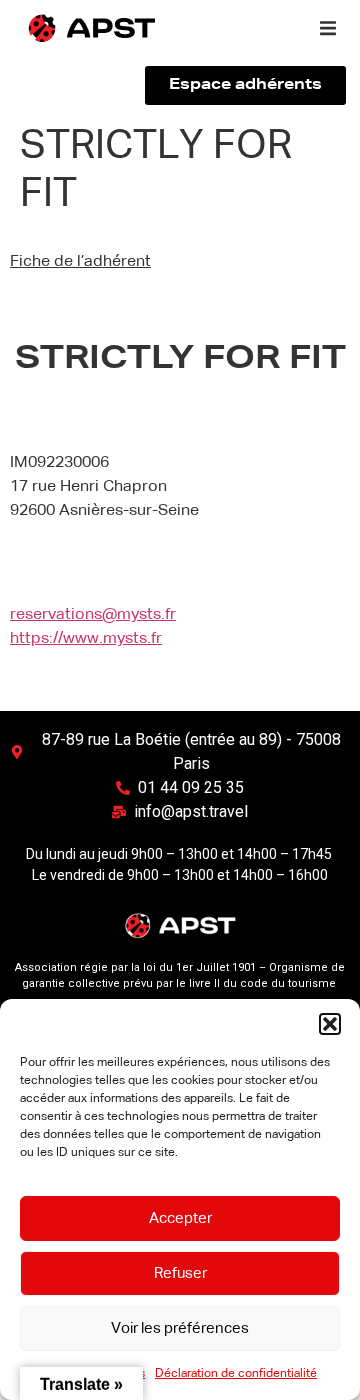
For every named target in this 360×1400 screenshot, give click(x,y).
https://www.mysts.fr (86, 639)
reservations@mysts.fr (93, 615)
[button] (330, 1024)
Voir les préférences (180, 1328)
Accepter (180, 1218)
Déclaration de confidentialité (236, 1374)
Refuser (180, 1273)
